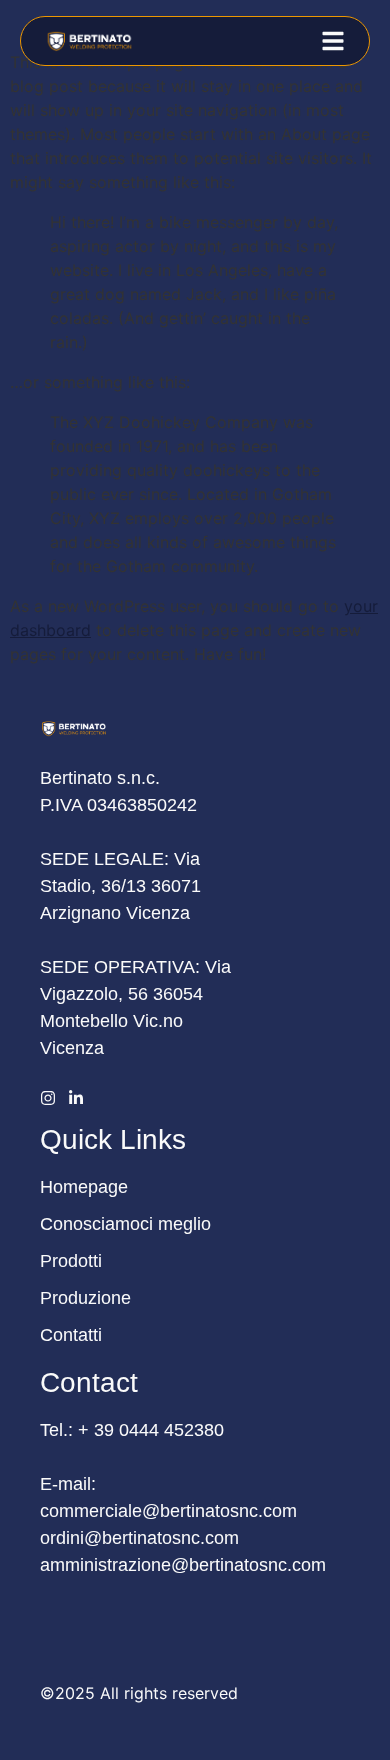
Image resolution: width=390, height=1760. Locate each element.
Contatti (71, 1335)
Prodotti (71, 1261)
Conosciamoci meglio (125, 1224)
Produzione (85, 1298)
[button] (333, 41)
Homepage (84, 1187)
